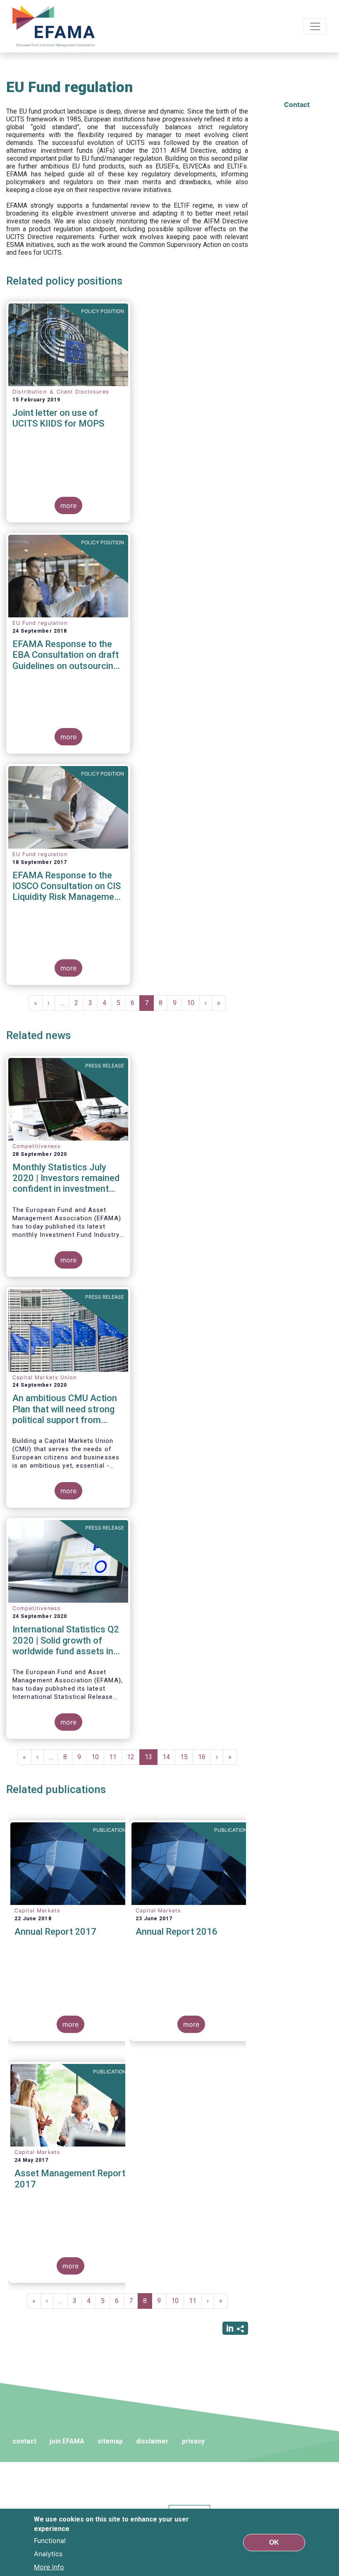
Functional (50, 2540)
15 (187, 1757)
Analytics (48, 2554)
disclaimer (152, 2441)
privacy (193, 2441)
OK (274, 2542)
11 (116, 1757)
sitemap (110, 2441)
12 (133, 1757)
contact (24, 2441)
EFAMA (55, 26)
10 (193, 1003)
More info (49, 2567)
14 (169, 1757)
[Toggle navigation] (315, 26)
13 (151, 1759)
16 (204, 1757)
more (68, 505)
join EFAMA (67, 2441)
